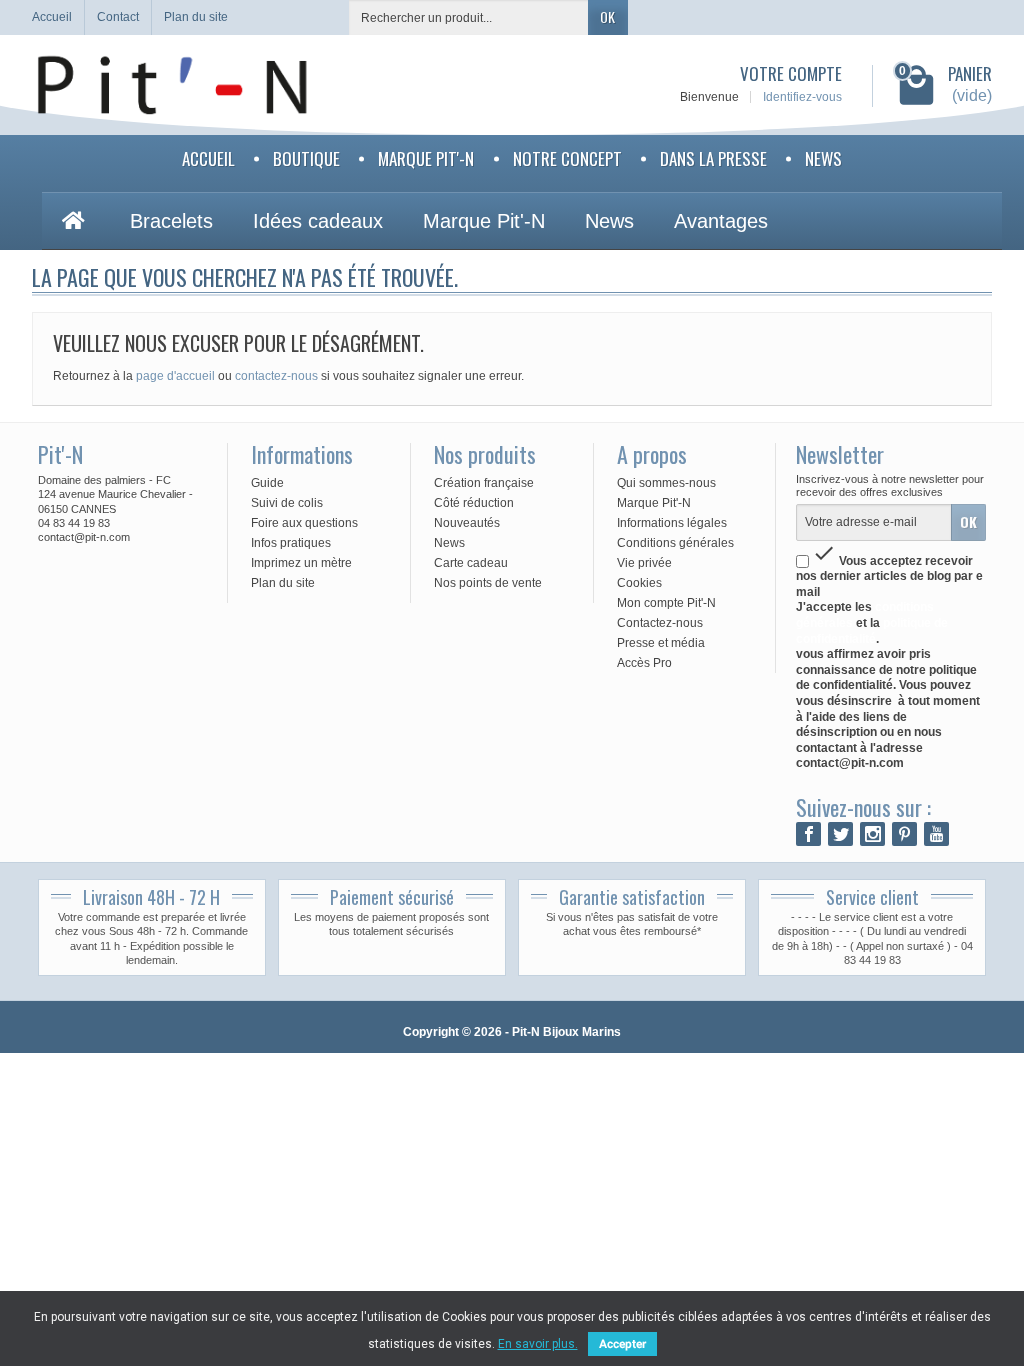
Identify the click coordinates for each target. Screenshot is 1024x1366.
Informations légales (672, 523)
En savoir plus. (538, 1344)
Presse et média (661, 643)
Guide (267, 483)
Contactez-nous (660, 623)
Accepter (622, 1344)
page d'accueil (175, 376)
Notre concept (567, 158)
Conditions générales (675, 543)
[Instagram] (872, 834)
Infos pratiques (291, 543)
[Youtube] (936, 834)
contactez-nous (276, 376)
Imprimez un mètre (301, 563)
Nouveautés (467, 523)
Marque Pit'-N (426, 158)
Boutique (306, 158)
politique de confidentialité (872, 631)
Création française (484, 483)
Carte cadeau (471, 563)
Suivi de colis (287, 503)
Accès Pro (644, 663)
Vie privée (644, 563)
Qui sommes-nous (666, 483)
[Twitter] (840, 834)
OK (607, 16)
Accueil (208, 158)
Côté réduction (474, 503)
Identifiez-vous (802, 97)
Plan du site (283, 583)
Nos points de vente (488, 583)
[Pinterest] (904, 834)
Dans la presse (713, 158)
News (823, 158)
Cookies (639, 583)
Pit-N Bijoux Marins (566, 1032)
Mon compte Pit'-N (666, 603)
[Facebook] (808, 834)
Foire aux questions (304, 523)
